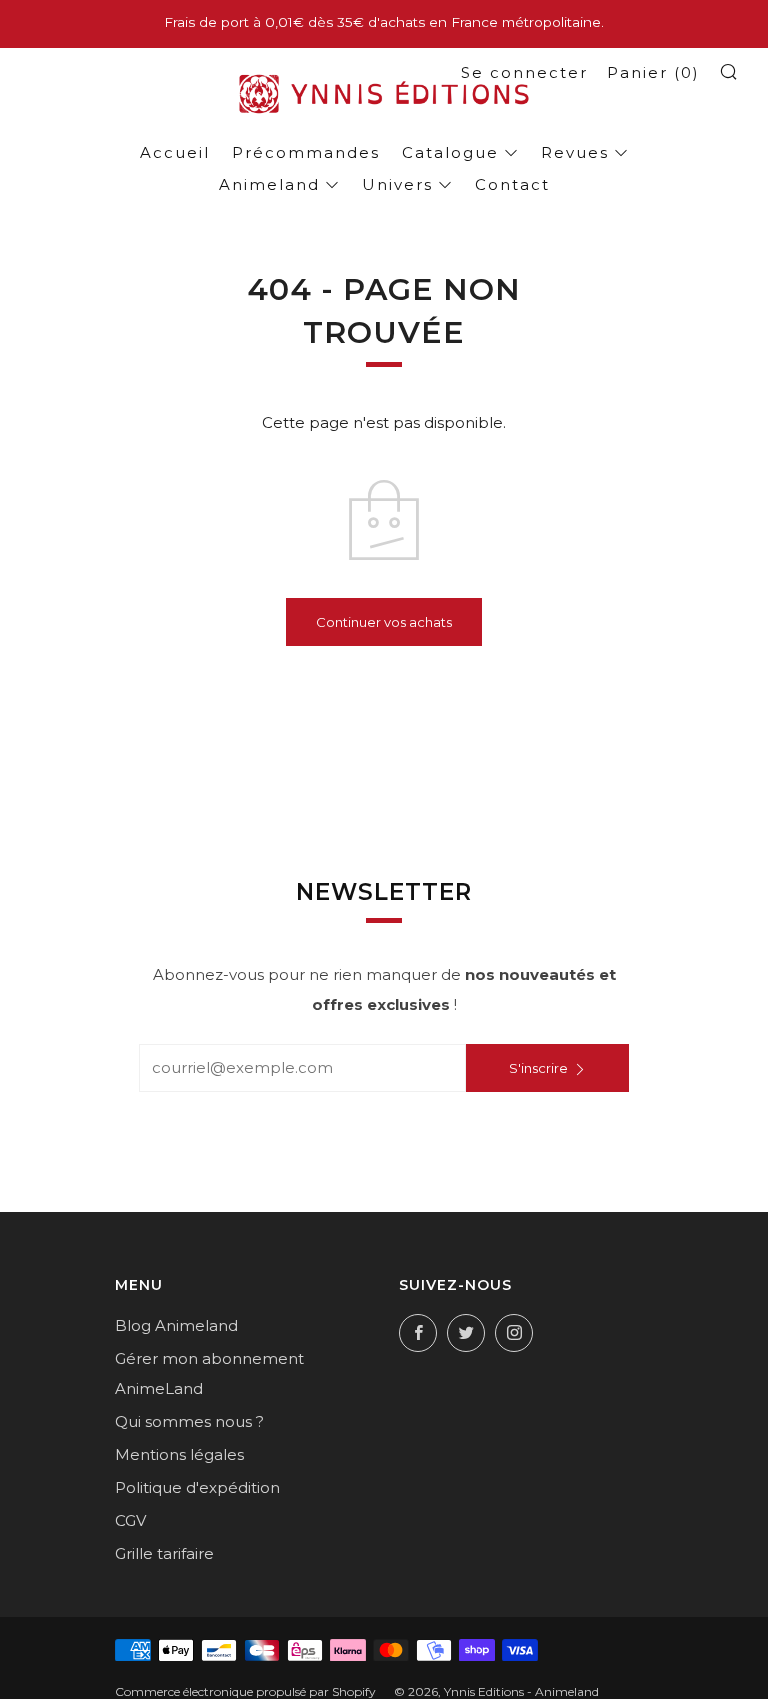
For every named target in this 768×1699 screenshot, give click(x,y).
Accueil (175, 152)
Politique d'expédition (197, 1487)
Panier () (653, 72)
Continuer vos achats (384, 622)
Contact (512, 184)
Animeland (269, 184)
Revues (575, 152)
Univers (397, 184)
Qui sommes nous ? (189, 1421)
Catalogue (450, 152)
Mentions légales (179, 1454)
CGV (130, 1520)
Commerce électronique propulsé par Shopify (245, 1691)
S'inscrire (538, 1068)
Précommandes (306, 152)
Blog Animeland (176, 1325)
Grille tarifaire (164, 1553)
